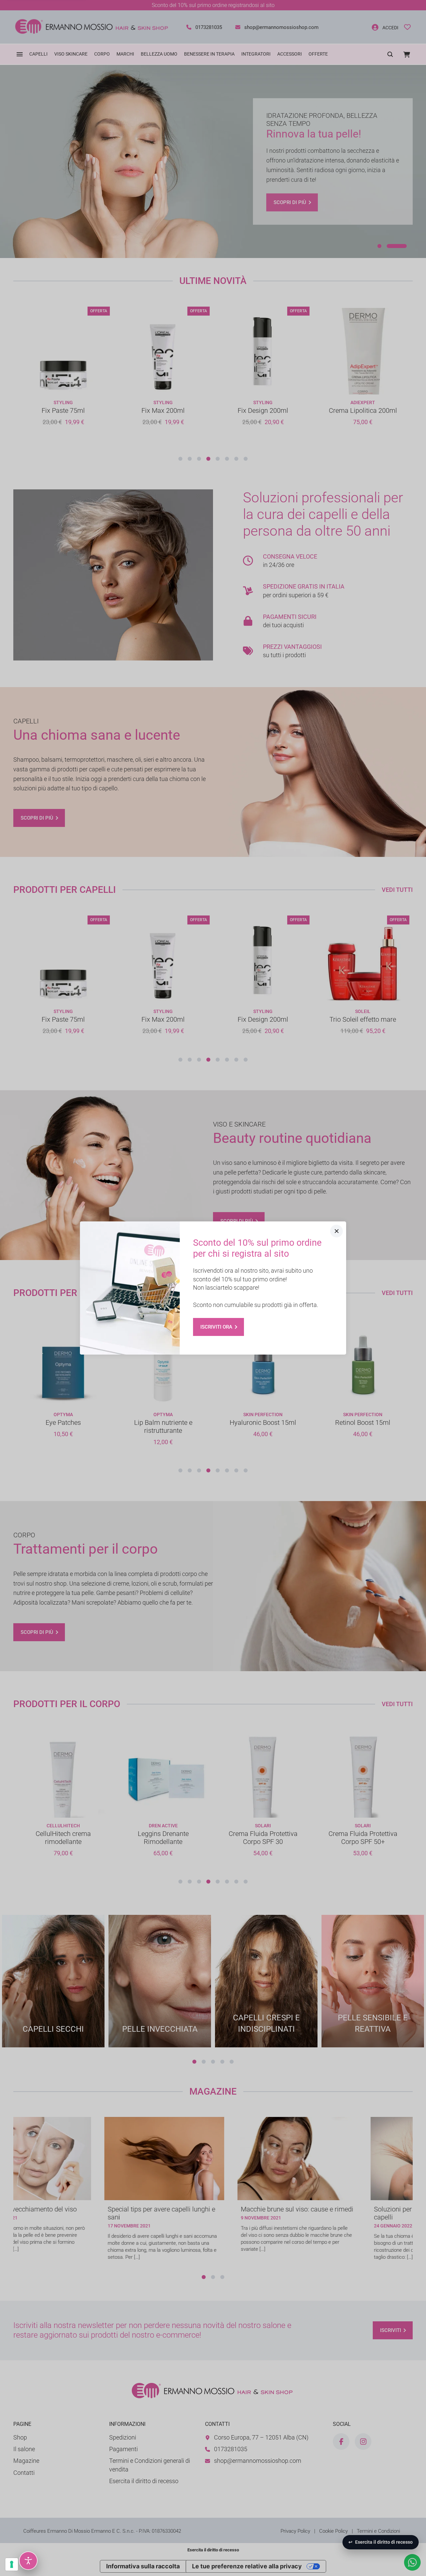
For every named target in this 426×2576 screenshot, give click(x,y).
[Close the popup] (336, 1231)
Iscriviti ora (216, 1327)
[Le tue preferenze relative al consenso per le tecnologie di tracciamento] (12, 2564)
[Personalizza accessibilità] (28, 2561)
